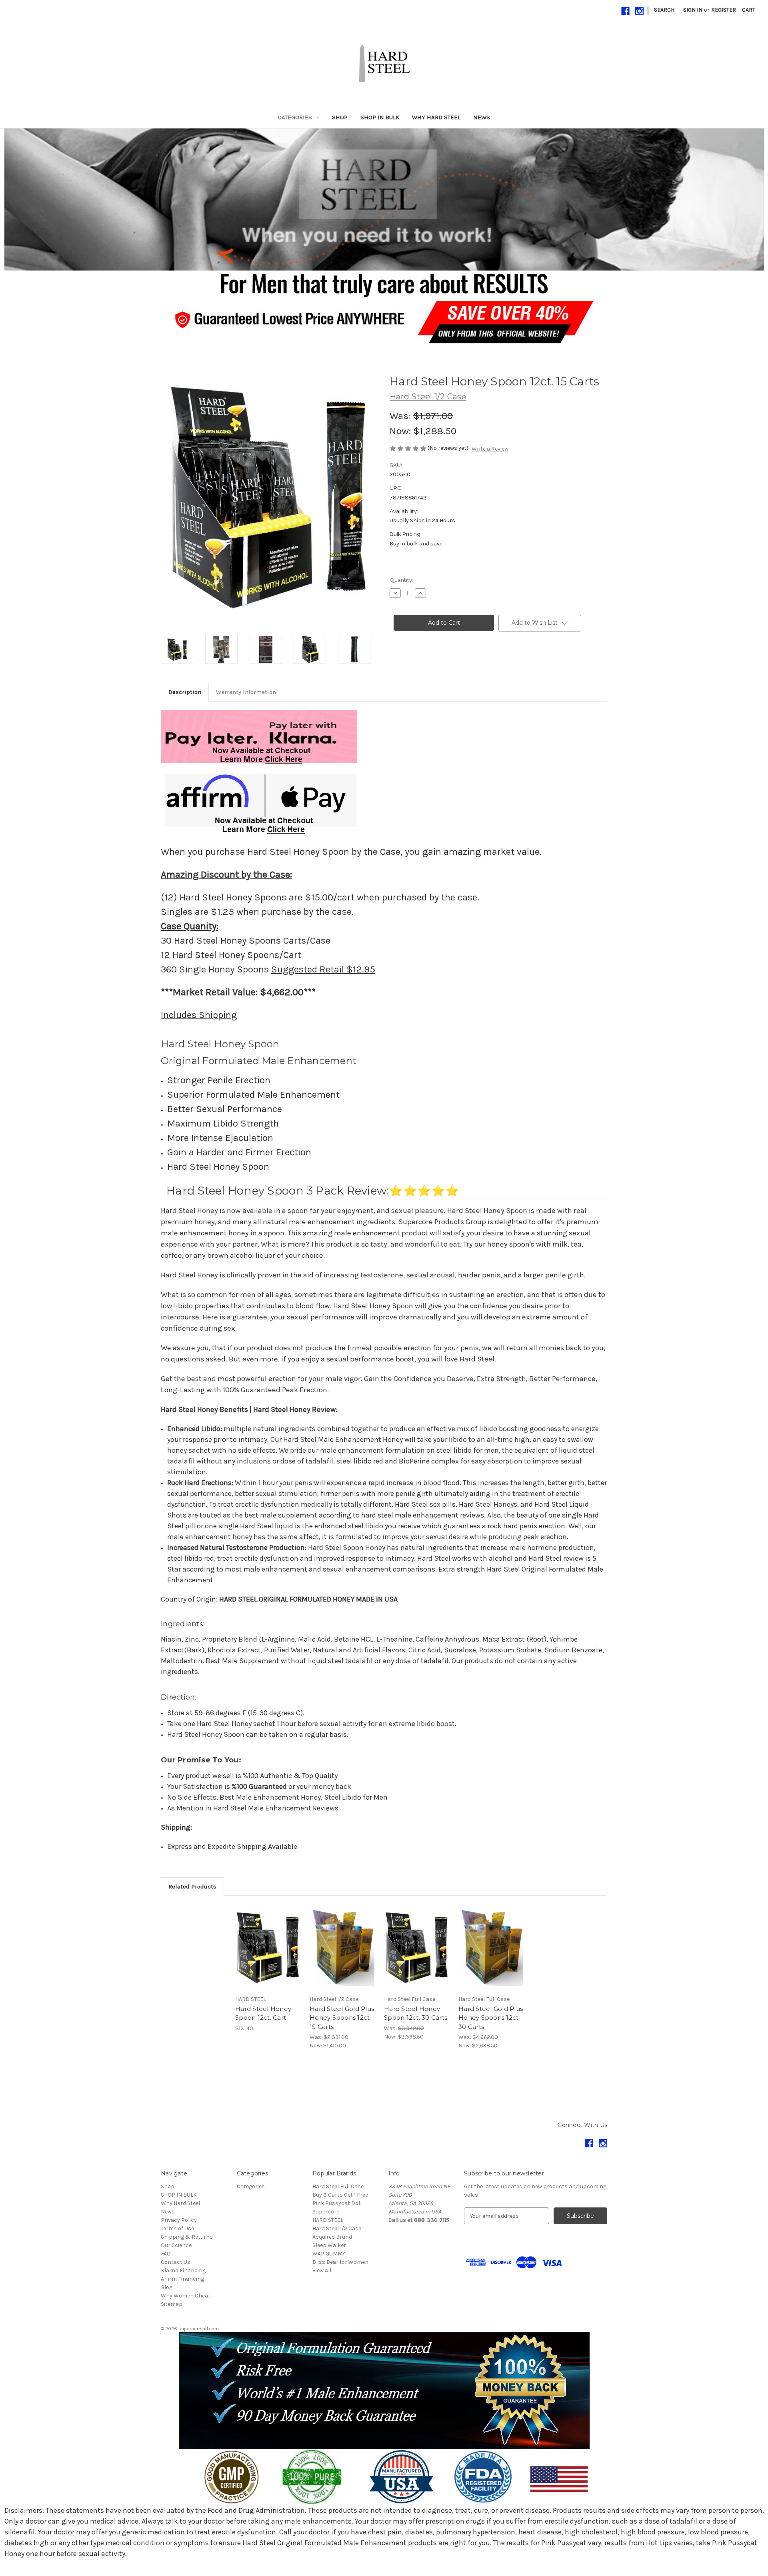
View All (322, 2270)
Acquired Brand (332, 2237)
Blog (167, 2287)
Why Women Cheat (186, 2296)
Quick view (268, 1940)
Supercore (326, 2212)
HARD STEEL (328, 2220)
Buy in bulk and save (416, 544)
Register (724, 10)
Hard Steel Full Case (338, 2186)
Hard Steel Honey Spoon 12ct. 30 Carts (416, 2013)
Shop (340, 117)
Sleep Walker (329, 2245)
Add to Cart (268, 1954)
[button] (384, 199)
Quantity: (401, 580)
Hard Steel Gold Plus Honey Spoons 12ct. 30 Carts (491, 2018)
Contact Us (176, 2262)
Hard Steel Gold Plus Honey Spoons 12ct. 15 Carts (342, 2018)
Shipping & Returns (187, 2237)
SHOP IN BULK (380, 117)
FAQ (166, 2254)
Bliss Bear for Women (340, 2262)
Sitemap (172, 2304)
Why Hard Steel (436, 117)
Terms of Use (177, 2228)
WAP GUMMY (329, 2254)
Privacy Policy (179, 2220)
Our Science (176, 2245)
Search (664, 10)
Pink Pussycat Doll (337, 2203)
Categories (295, 117)
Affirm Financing (182, 2279)
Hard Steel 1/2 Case (337, 2228)
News (482, 117)
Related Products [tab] (192, 1886)
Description (185, 692)
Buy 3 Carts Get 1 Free (340, 2195)
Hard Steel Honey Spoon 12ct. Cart (263, 2013)
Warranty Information (246, 692)
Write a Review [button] (490, 449)
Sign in (693, 10)
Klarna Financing (183, 2270)
